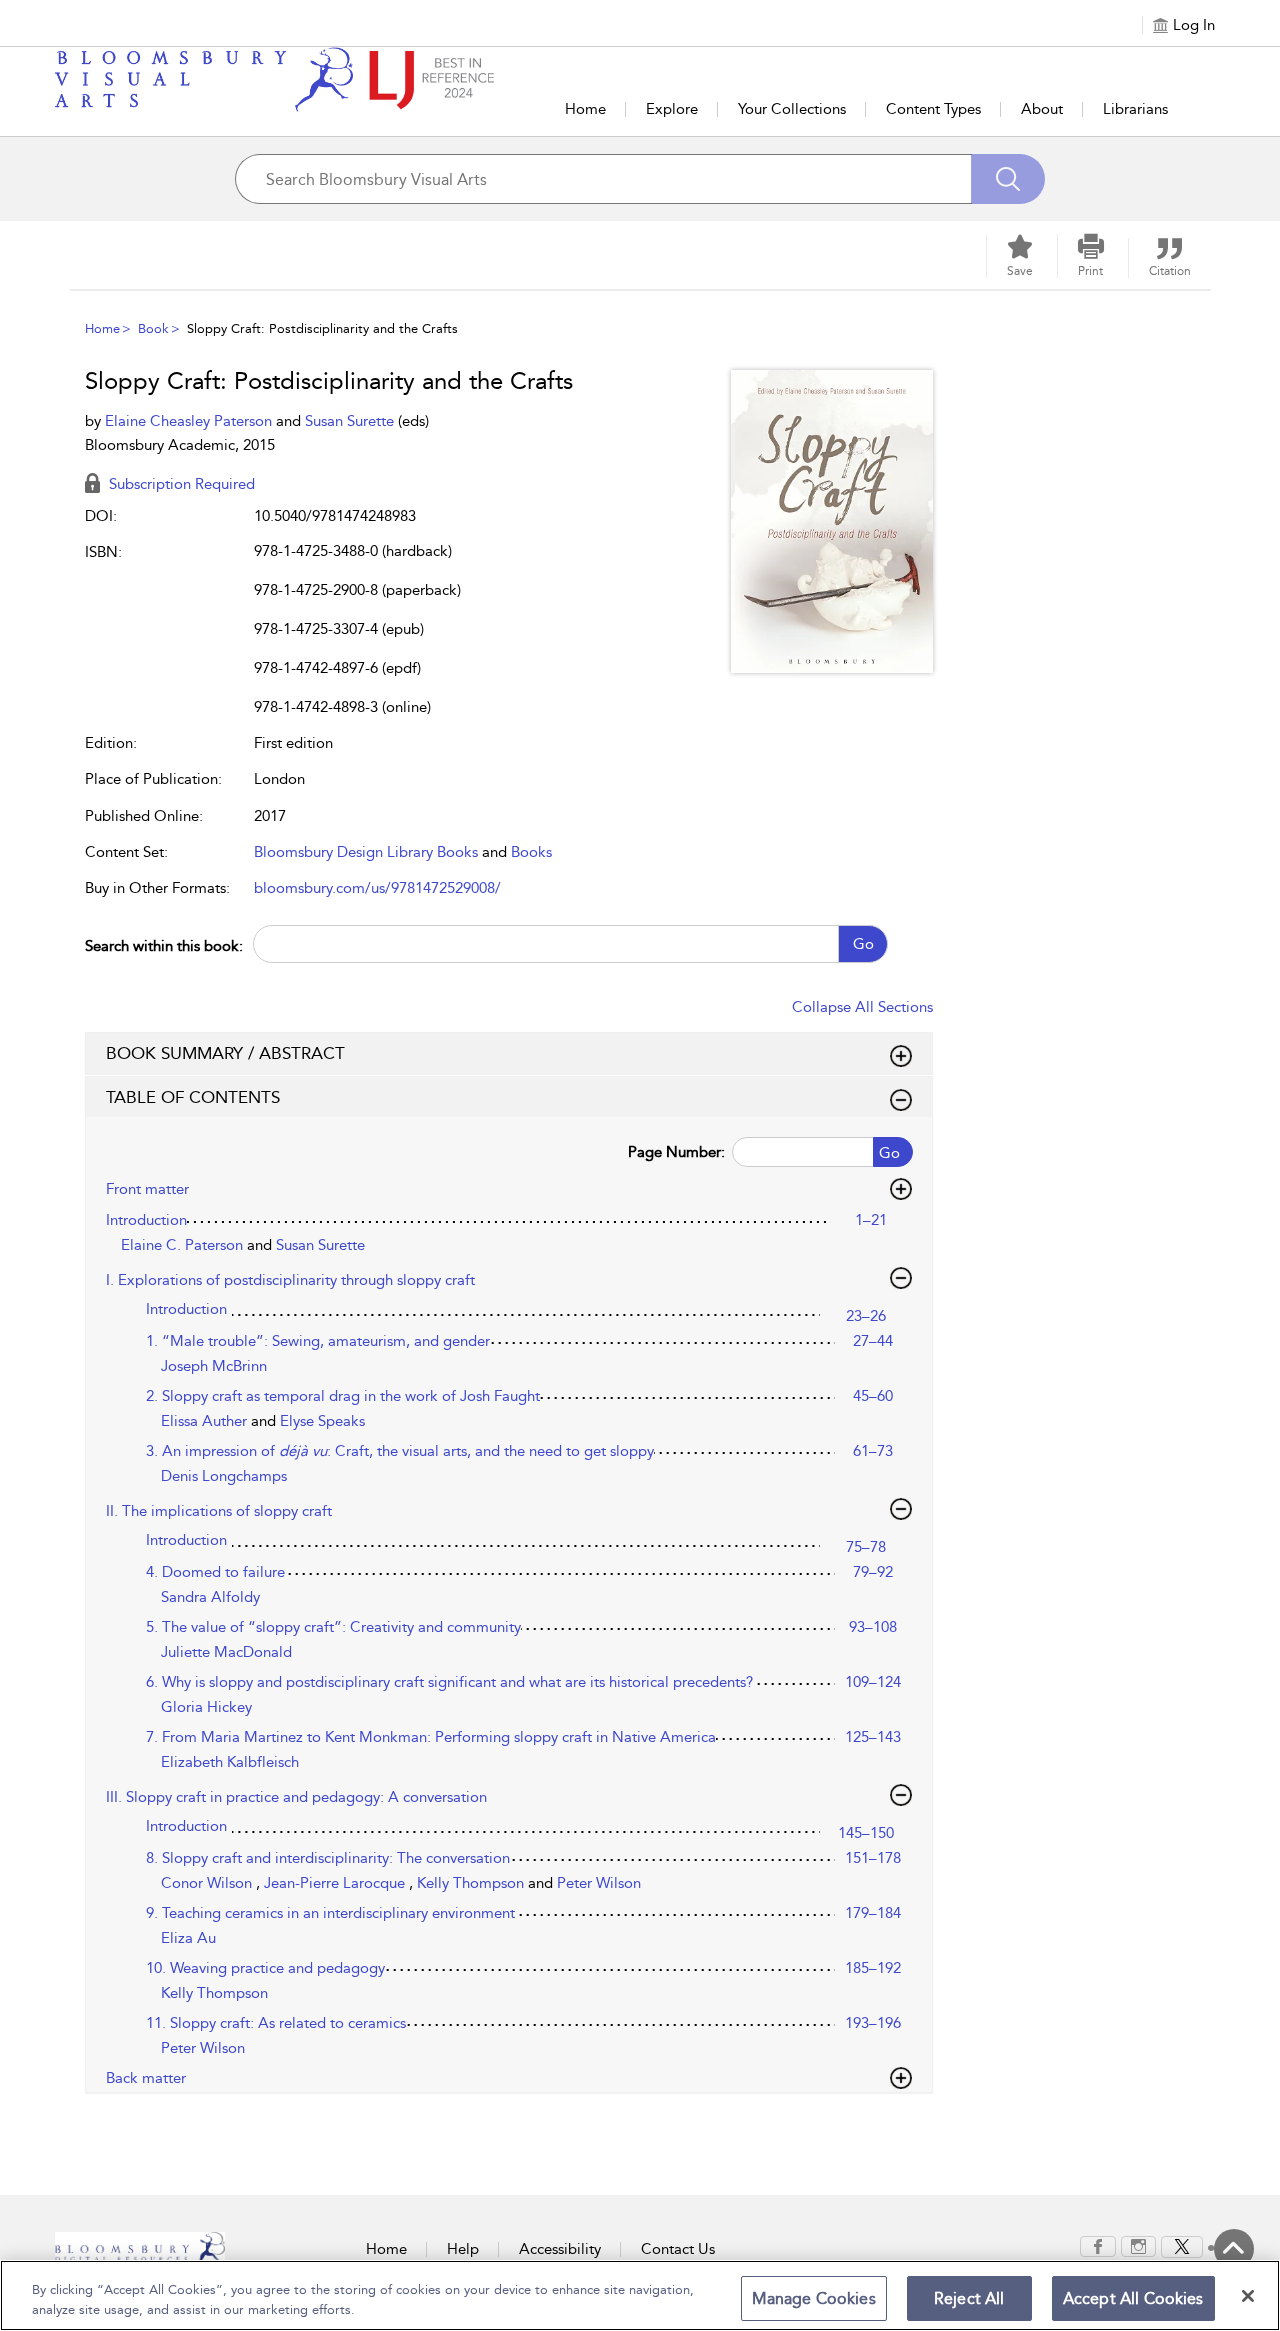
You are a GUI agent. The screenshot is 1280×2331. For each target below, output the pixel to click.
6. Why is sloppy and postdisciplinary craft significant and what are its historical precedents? (449, 1682)
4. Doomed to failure (215, 1572)
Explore (672, 109)
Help (463, 2249)
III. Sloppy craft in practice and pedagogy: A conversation (296, 1797)
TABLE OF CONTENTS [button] (193, 1097)
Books (531, 852)
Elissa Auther (206, 1421)
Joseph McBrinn (214, 1366)
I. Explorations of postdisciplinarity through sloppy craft (290, 1280)
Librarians (1135, 109)
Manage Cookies (814, 2298)
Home (585, 109)
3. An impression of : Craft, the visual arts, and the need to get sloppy (400, 1451)
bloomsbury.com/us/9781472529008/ (377, 888)
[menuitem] (1098, 2246)
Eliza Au (188, 1938)
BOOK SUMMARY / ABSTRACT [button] (225, 1053)
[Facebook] (1098, 2245)
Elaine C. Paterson (184, 1245)
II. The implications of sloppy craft (219, 1511)
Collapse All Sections (862, 1007)
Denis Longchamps (224, 1476)
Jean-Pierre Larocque (336, 1883)
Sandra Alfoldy (210, 1597)
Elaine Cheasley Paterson (190, 421)
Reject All (969, 2298)
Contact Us (678, 2249)
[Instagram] (1138, 2245)
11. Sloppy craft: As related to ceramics (276, 2023)
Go (863, 944)
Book (153, 328)
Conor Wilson (208, 1883)
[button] (1091, 256)
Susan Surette (351, 421)
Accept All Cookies (1133, 2298)
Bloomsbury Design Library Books (366, 852)
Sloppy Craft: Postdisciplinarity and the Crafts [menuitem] (322, 328)
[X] (1182, 2245)
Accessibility (560, 2249)
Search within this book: (164, 946)
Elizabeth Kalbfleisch (230, 1762)
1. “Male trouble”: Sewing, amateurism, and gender (318, 1341)
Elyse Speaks (322, 1421)
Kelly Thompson (472, 1883)
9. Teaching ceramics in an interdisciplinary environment (330, 1913)
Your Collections (792, 109)
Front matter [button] (147, 1189)
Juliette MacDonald (226, 1652)
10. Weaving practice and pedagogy (265, 1968)
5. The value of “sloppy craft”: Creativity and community (333, 1627)
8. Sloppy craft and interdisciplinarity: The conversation (328, 1858)
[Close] (1248, 2296)
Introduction (146, 1220)
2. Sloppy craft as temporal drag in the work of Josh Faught (343, 1396)
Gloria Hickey (206, 1707)
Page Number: (676, 1152)
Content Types (933, 109)
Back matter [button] (146, 2078)
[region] (640, 2295)
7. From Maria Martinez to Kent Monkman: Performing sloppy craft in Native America (431, 1737)
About (1042, 109)
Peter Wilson (599, 1883)
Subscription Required (180, 484)
